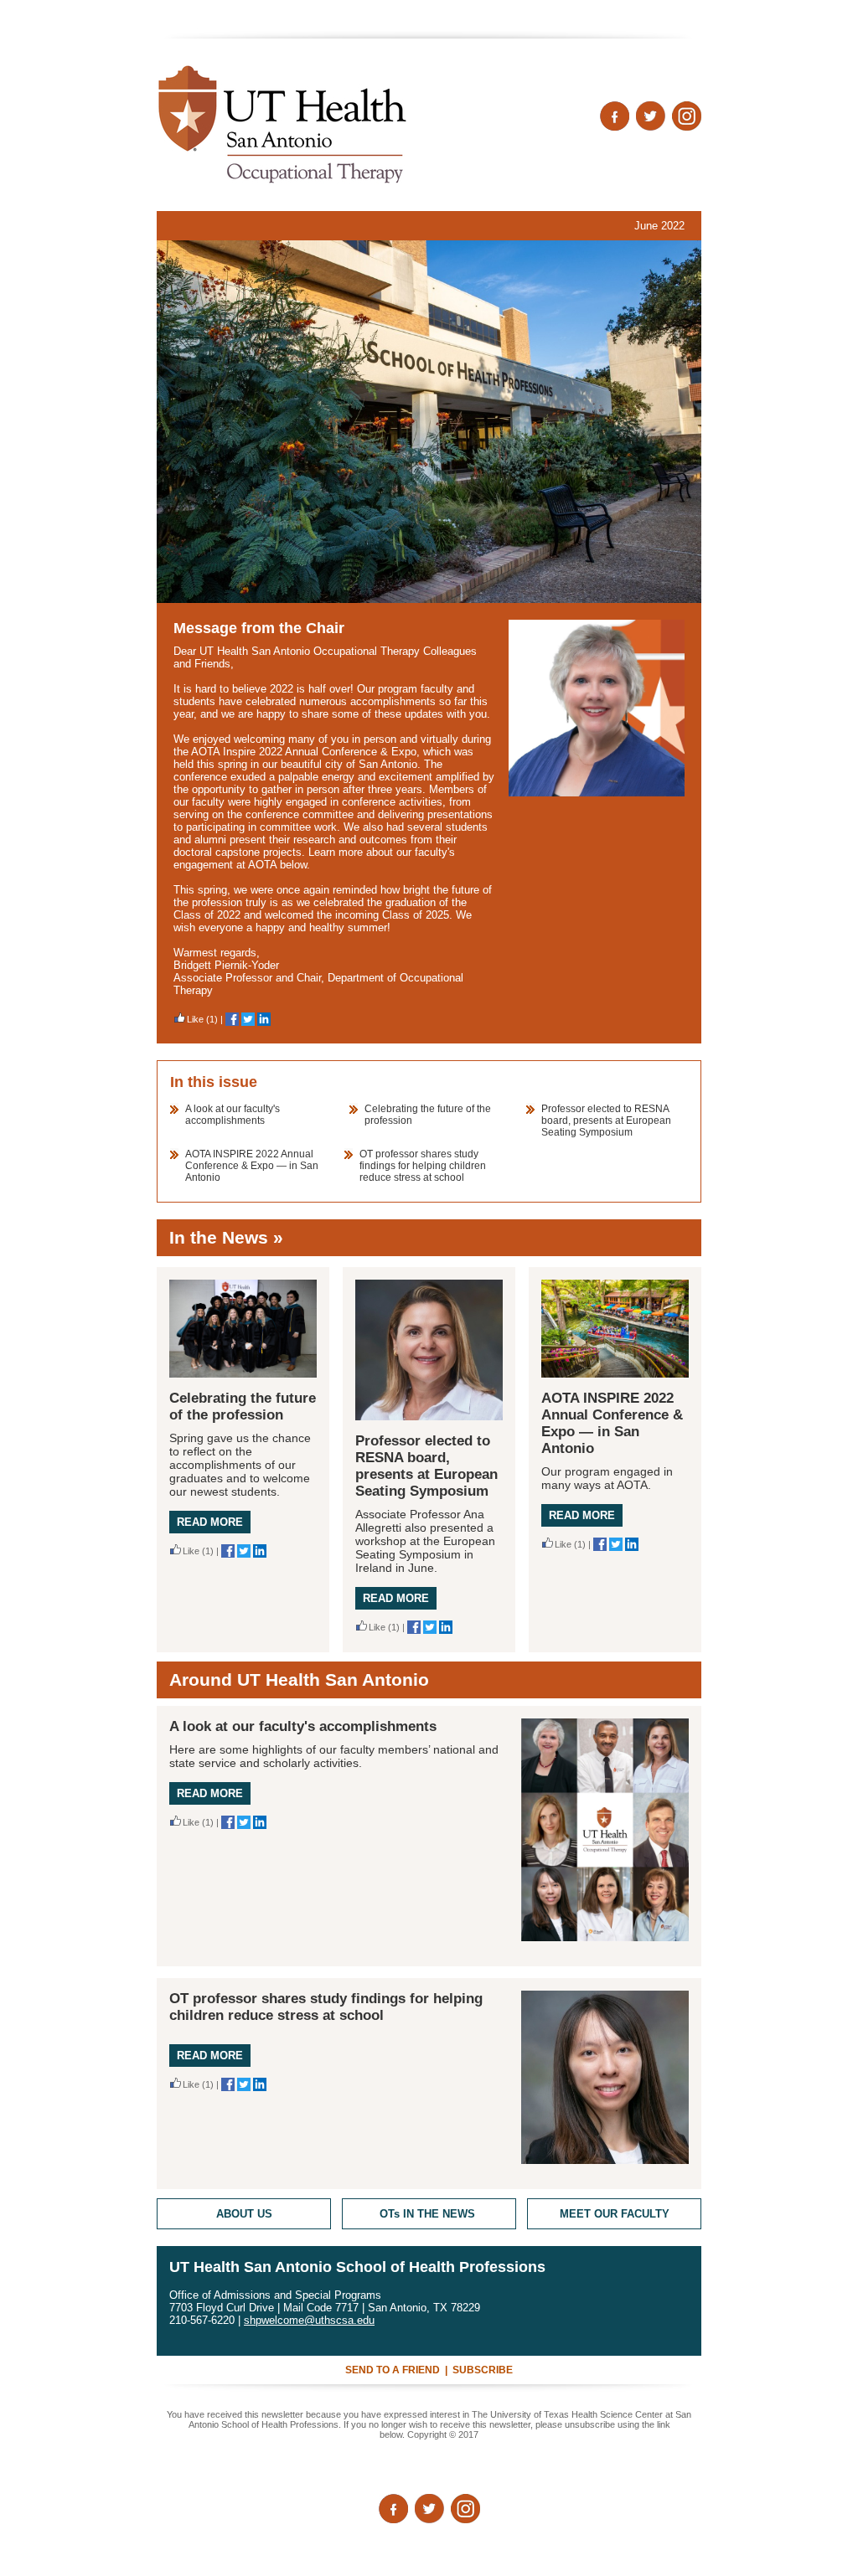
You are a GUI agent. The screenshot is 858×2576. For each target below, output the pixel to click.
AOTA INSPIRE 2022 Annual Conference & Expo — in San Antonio (252, 1166)
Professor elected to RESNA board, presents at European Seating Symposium (606, 1121)
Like (195, 1019)
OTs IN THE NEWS (429, 2214)
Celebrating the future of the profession (243, 1406)
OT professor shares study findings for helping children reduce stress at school (423, 1166)
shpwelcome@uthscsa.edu (309, 2320)
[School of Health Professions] (429, 422)
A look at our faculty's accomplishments (233, 1115)
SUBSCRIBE (483, 2370)
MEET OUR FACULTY (615, 2214)
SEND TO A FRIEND (393, 2370)
